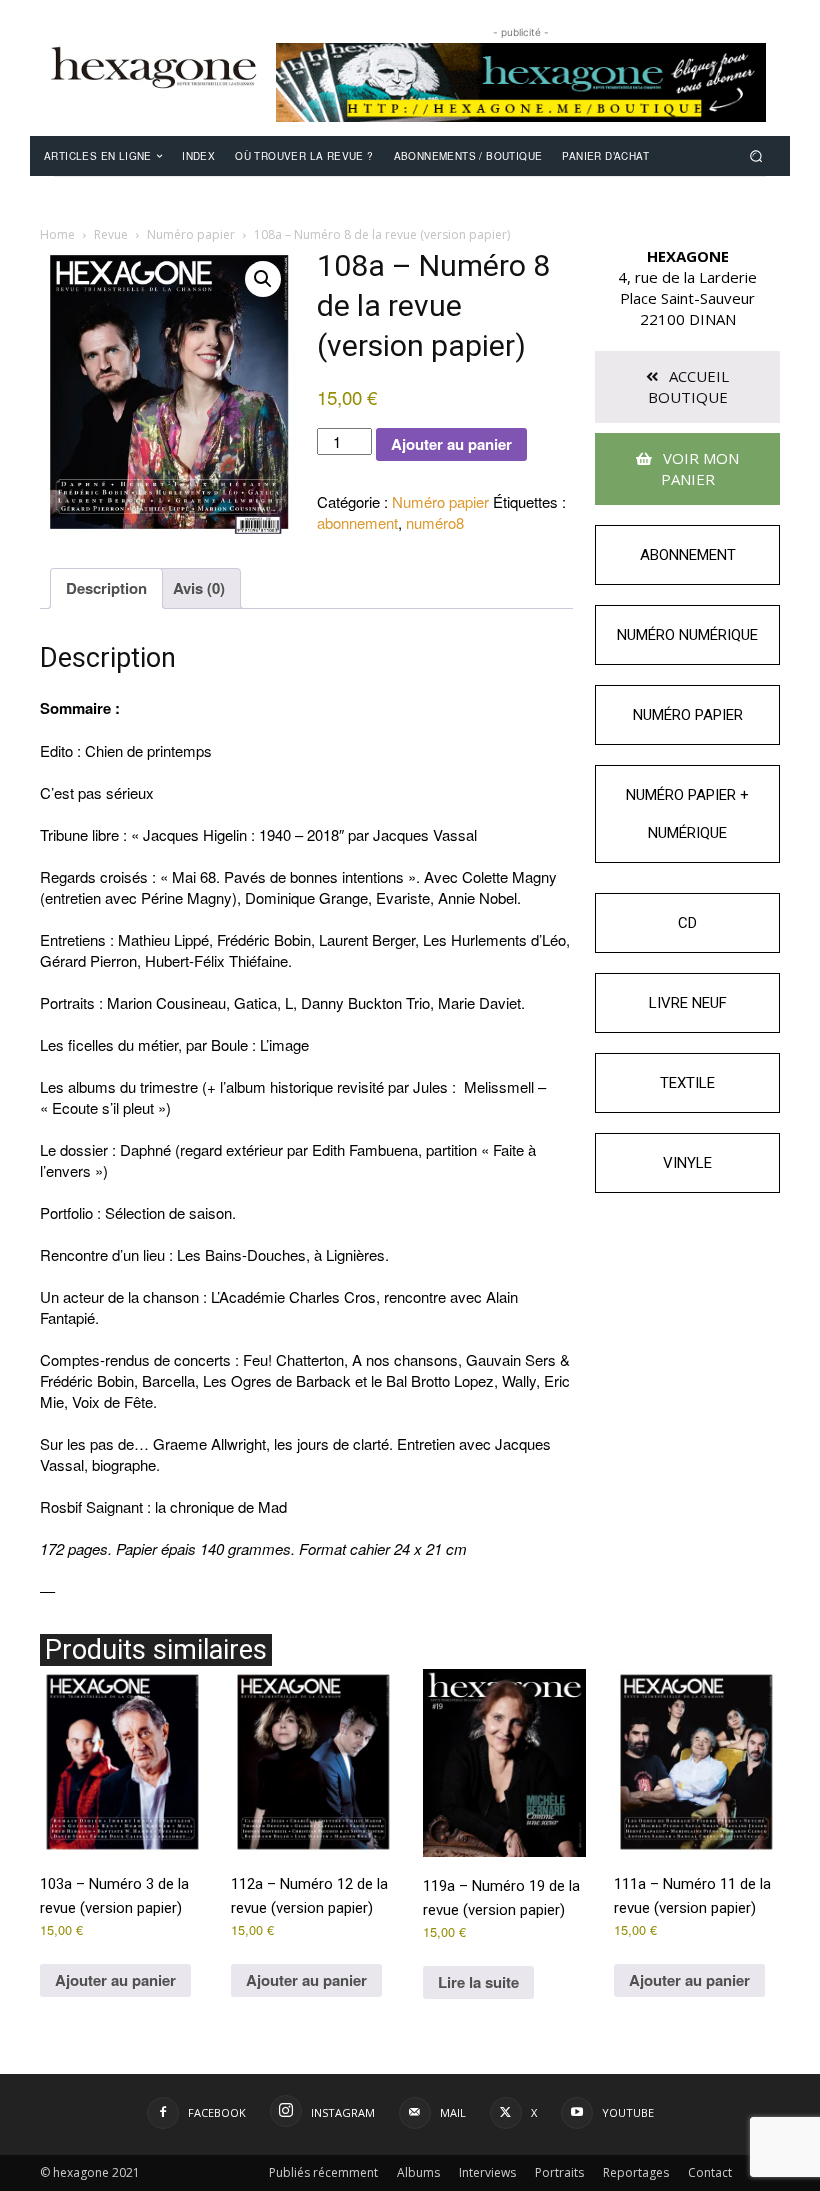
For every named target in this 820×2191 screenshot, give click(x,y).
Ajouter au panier (451, 444)
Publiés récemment (323, 2172)
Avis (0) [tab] (199, 588)
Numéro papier (191, 234)
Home (57, 234)
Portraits (559, 2172)
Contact (710, 2172)
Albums (418, 2172)
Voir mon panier (699, 468)
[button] (756, 155)
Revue (111, 234)
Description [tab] (106, 588)
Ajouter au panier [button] (115, 1980)
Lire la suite (478, 1982)
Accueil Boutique (689, 386)
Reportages (636, 2172)
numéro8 (435, 522)
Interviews (487, 2172)
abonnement (357, 522)
